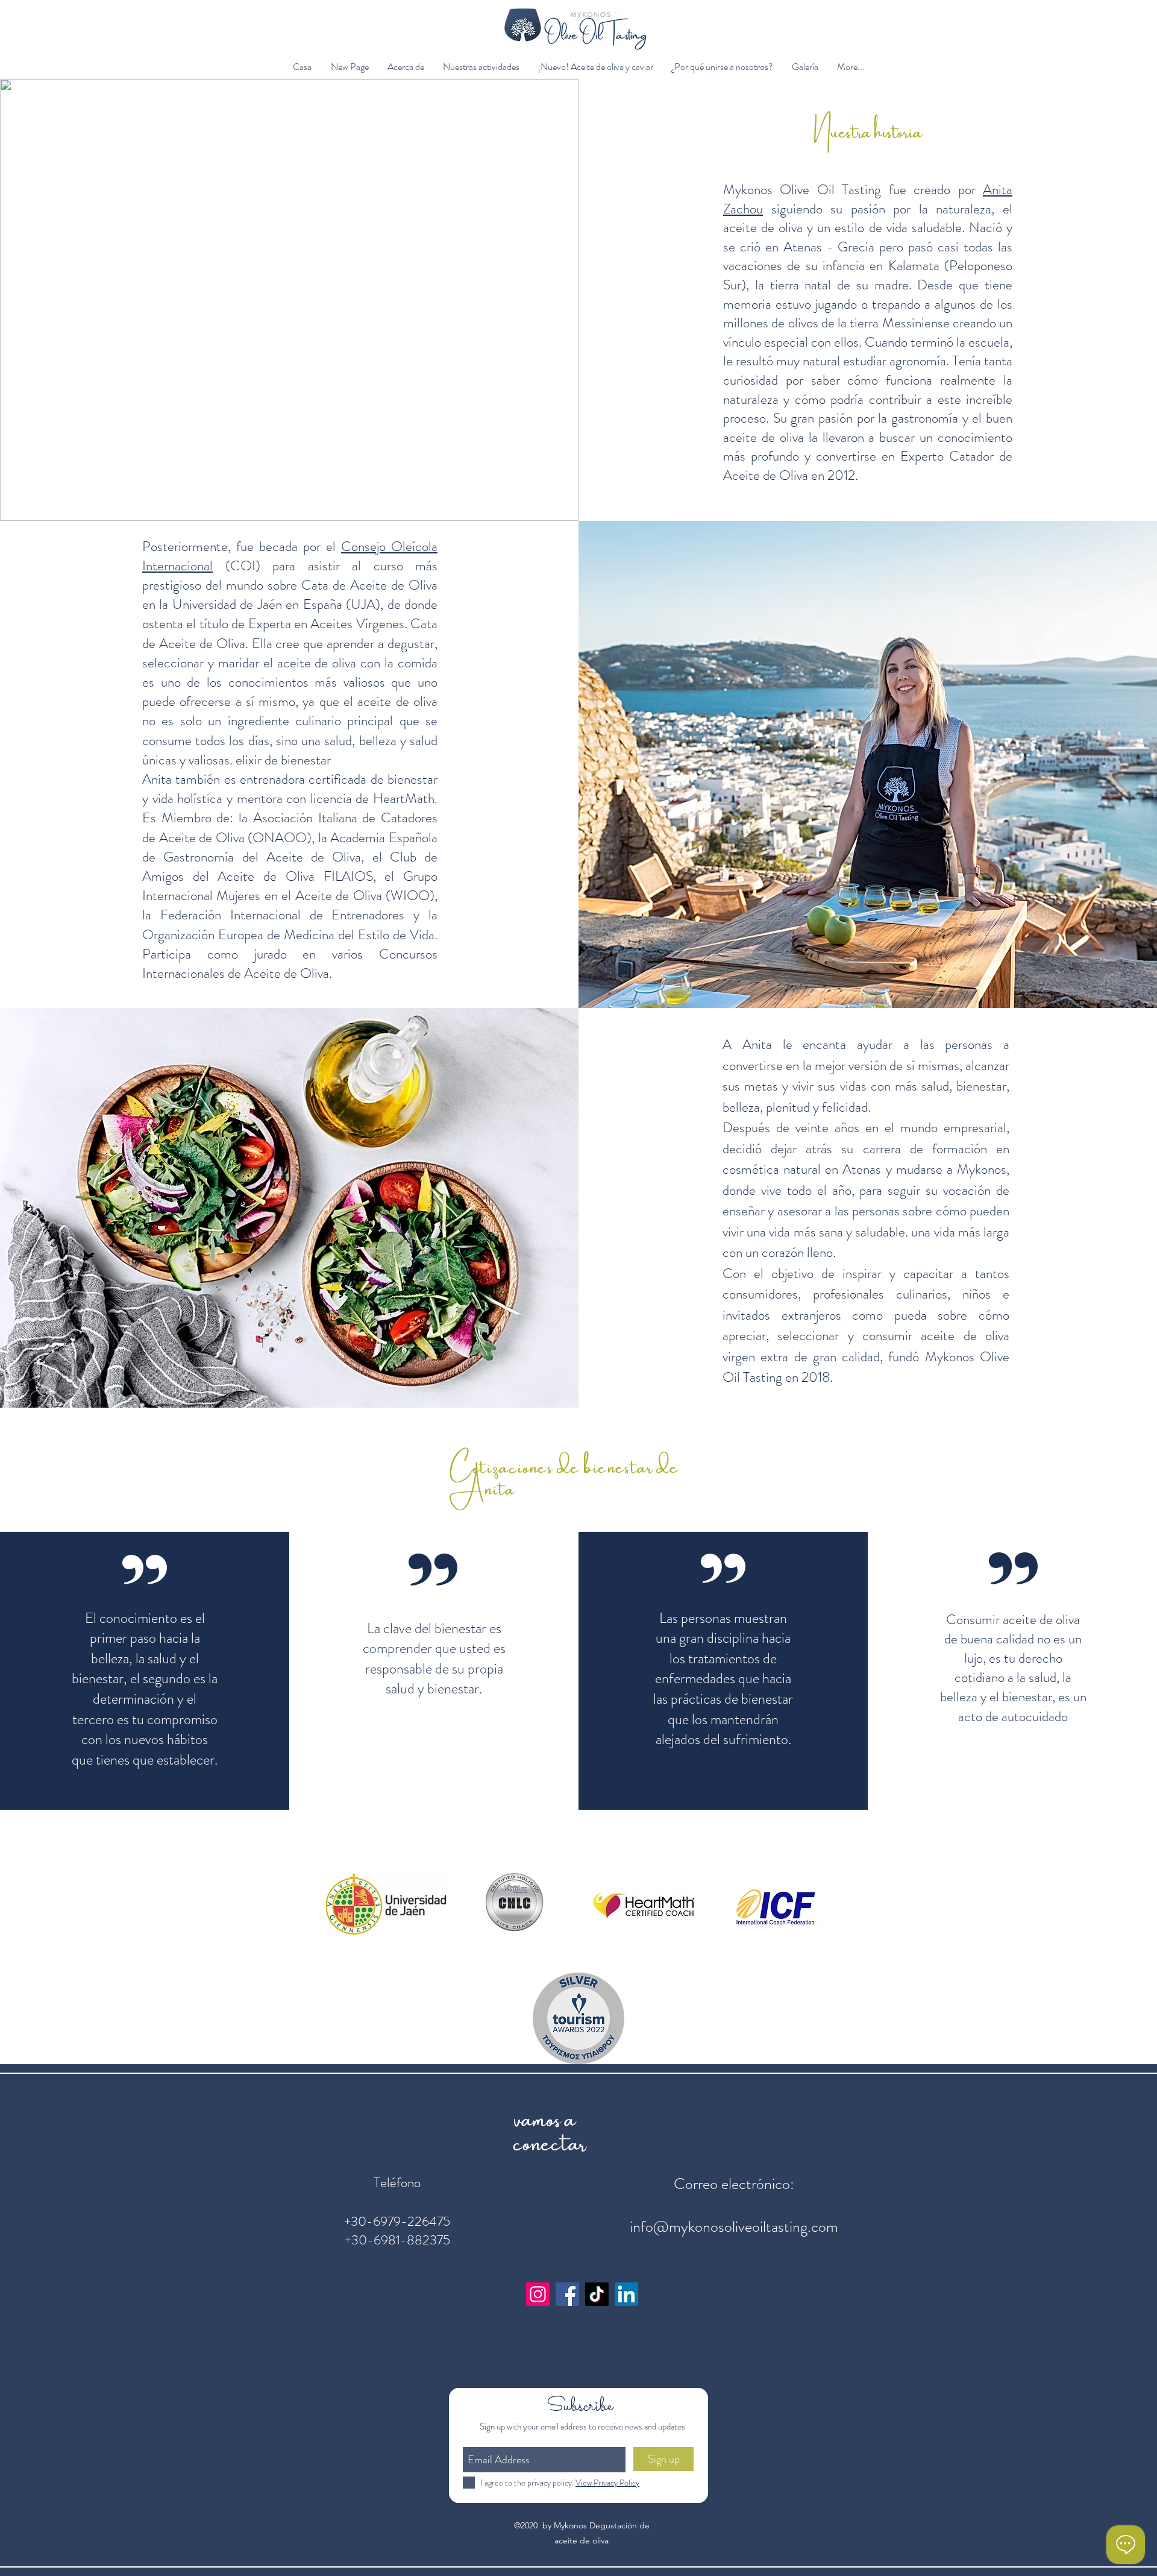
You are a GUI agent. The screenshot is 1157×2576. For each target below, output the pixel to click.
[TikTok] (597, 2294)
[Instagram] (538, 2294)
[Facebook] (567, 2294)
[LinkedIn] (626, 2294)
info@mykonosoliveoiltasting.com (734, 2227)
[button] (406, 67)
